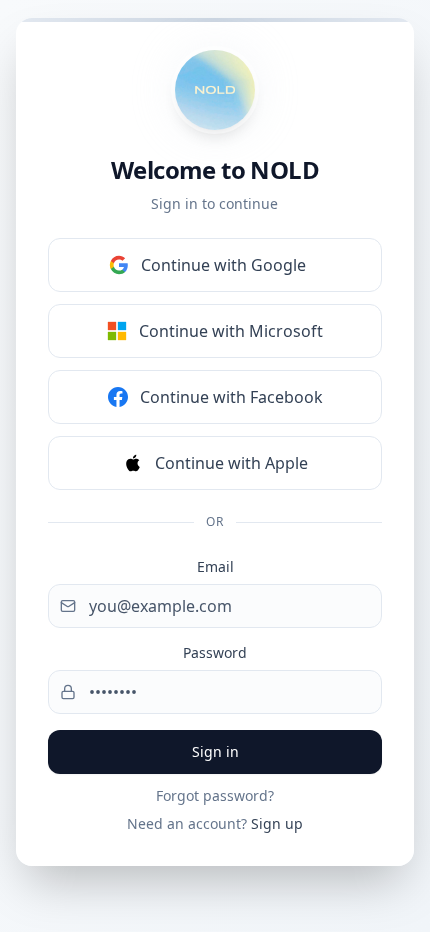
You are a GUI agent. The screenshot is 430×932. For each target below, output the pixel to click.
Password (215, 652)
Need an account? (215, 823)
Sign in (215, 751)
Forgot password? (215, 795)
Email (215, 566)
